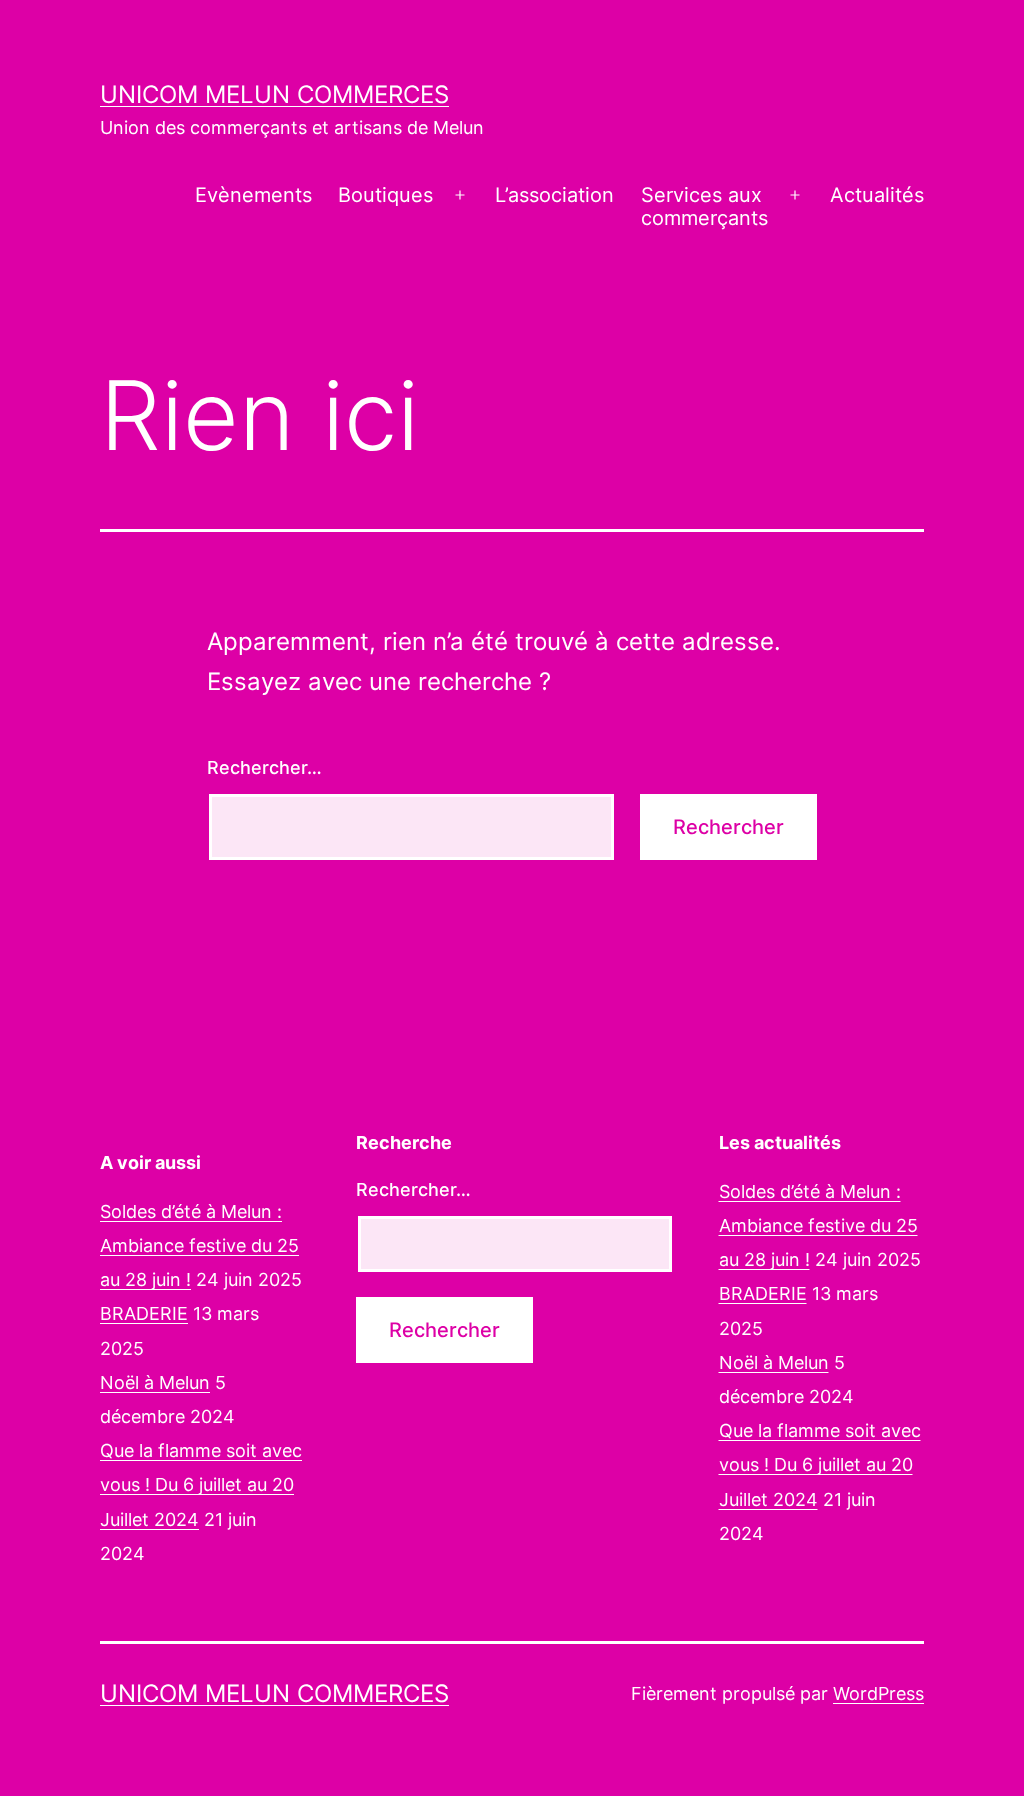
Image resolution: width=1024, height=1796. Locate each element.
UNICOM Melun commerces (274, 94)
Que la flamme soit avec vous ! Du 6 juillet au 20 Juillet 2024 (201, 1484)
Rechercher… (264, 767)
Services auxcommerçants (704, 206)
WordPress (878, 1693)
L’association (554, 195)
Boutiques (385, 195)
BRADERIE (144, 1313)
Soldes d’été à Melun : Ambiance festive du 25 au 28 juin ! (199, 1245)
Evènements (253, 195)
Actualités (877, 195)
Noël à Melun (155, 1382)
